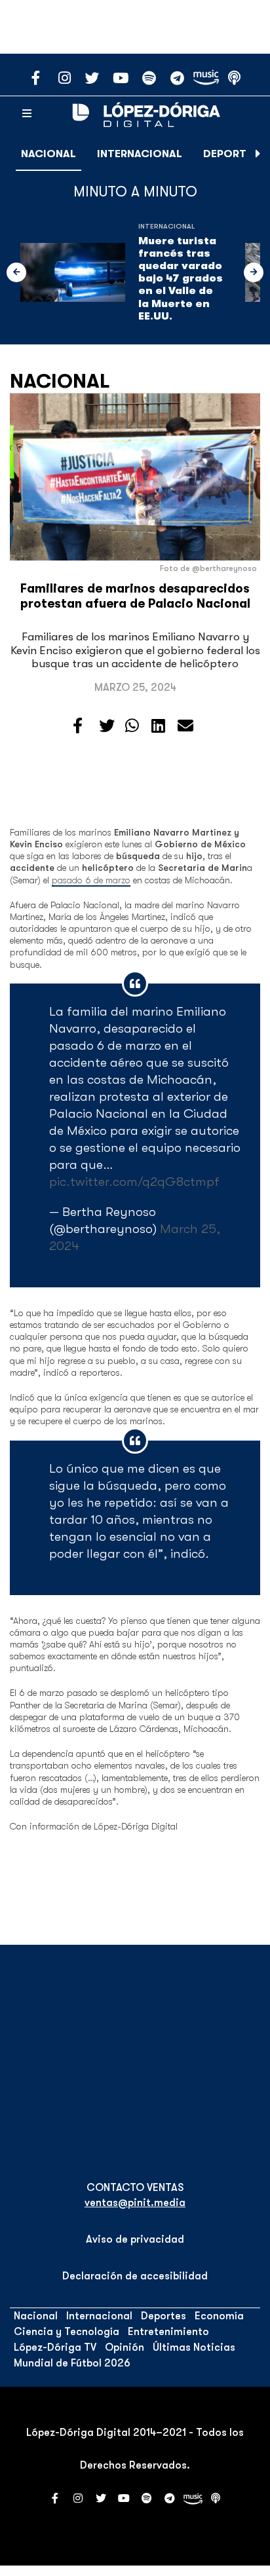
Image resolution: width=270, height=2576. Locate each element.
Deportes (231, 154)
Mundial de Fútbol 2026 (72, 2363)
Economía (219, 2316)
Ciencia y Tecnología (67, 2332)
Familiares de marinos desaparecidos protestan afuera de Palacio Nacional (135, 596)
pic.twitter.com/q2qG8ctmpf (134, 1182)
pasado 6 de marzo (91, 880)
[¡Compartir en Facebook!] (78, 726)
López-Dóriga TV (55, 2347)
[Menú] (27, 114)
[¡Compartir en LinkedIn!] (158, 726)
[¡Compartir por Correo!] (185, 726)
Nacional (48, 154)
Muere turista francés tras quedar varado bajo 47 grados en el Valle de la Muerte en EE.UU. (181, 279)
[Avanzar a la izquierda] (16, 272)
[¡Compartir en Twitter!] (107, 726)
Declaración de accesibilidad (135, 2276)
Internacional (140, 154)
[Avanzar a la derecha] (258, 154)
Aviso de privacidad (135, 2239)
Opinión (125, 2347)
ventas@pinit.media (135, 2203)
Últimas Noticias (194, 2347)
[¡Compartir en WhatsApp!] (132, 726)
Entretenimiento (168, 2332)
